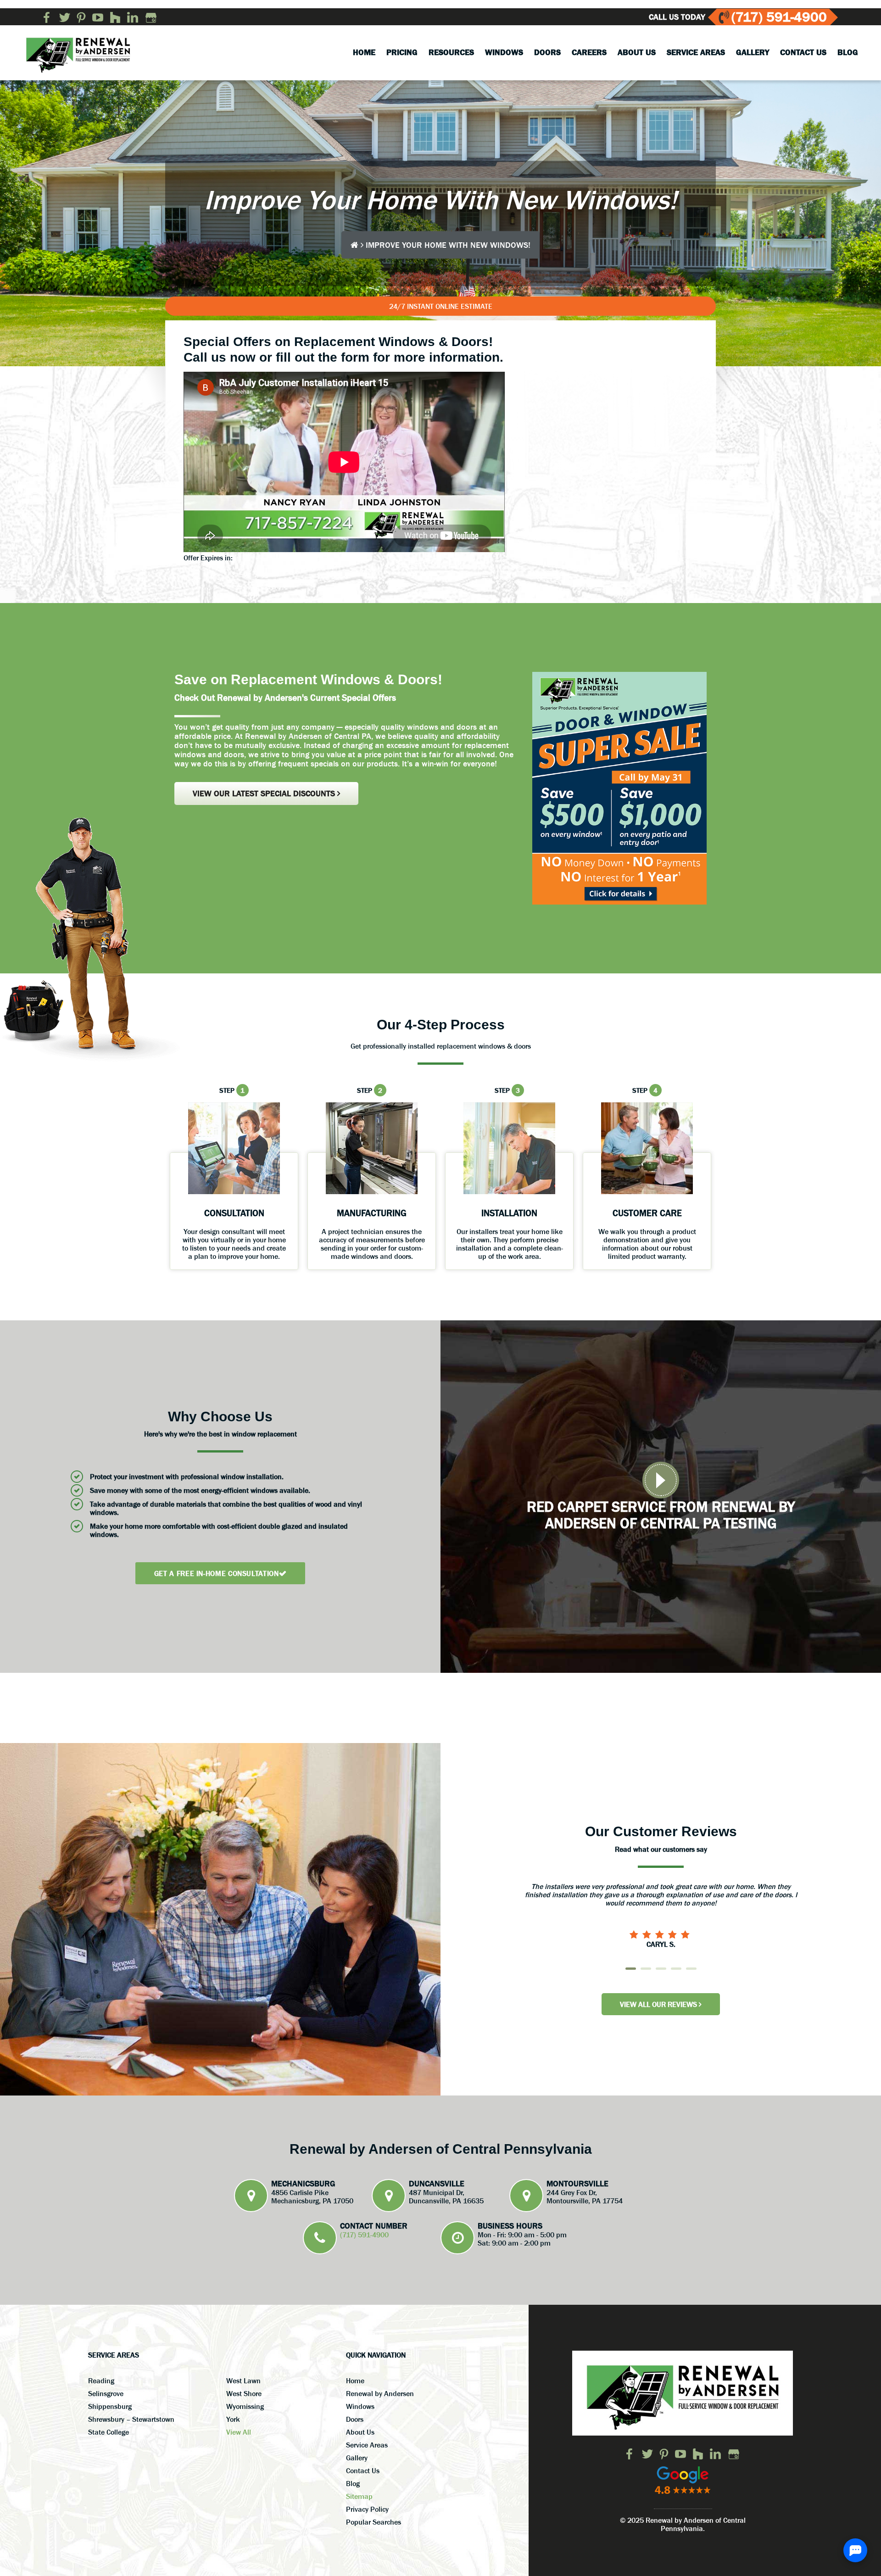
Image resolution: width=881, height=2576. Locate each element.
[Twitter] (65, 17)
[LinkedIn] (133, 17)
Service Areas (367, 2445)
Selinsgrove (106, 2393)
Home (355, 2380)
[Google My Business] (151, 17)
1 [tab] (631, 1969)
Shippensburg (110, 2406)
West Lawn (243, 2380)
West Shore (244, 2393)
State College (109, 2432)
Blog (353, 2483)
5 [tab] (691, 1969)
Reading (101, 2380)
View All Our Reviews (659, 2004)
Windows (360, 2406)
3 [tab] (661, 1969)
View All (239, 2432)
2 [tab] (646, 1969)
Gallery (357, 2458)
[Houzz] (115, 17)
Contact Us (363, 2470)
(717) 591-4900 (779, 17)
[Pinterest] (81, 17)
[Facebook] (47, 17)
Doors (355, 2419)
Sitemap (359, 2496)
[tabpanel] (661, 1906)
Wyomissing (245, 2406)
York (233, 2419)
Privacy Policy (367, 2509)
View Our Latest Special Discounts (265, 793)
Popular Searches (374, 2522)
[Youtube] (98, 17)
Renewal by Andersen (380, 2393)
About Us (360, 2432)
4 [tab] (676, 1969)
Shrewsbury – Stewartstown (131, 2419)
